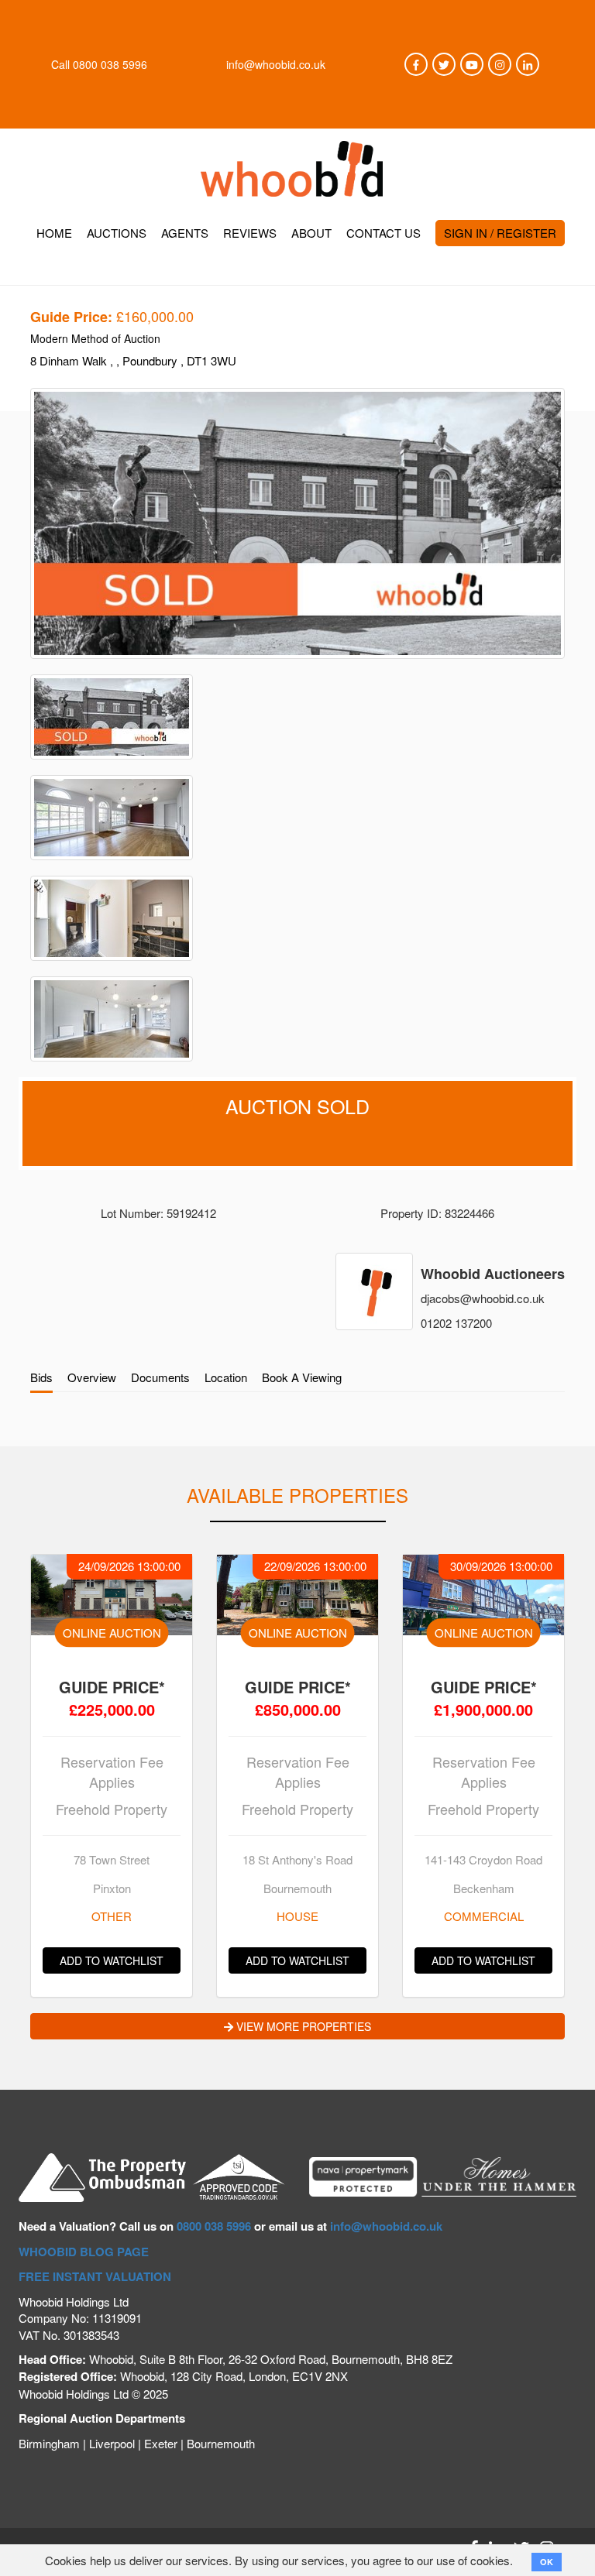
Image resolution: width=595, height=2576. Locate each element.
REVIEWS (250, 233)
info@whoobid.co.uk (276, 64)
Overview (92, 1377)
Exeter (161, 2443)
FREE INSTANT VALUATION (95, 2276)
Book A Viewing (302, 1377)
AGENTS (185, 233)
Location (226, 1377)
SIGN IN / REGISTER (500, 233)
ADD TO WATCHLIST (112, 1960)
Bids (41, 1377)
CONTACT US (383, 233)
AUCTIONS (117, 233)
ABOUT (311, 233)
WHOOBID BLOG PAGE (84, 2252)
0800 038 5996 (110, 64)
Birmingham (49, 2443)
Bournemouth (221, 2443)
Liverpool (112, 2443)
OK (547, 2562)
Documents (160, 1377)
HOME (54, 233)
